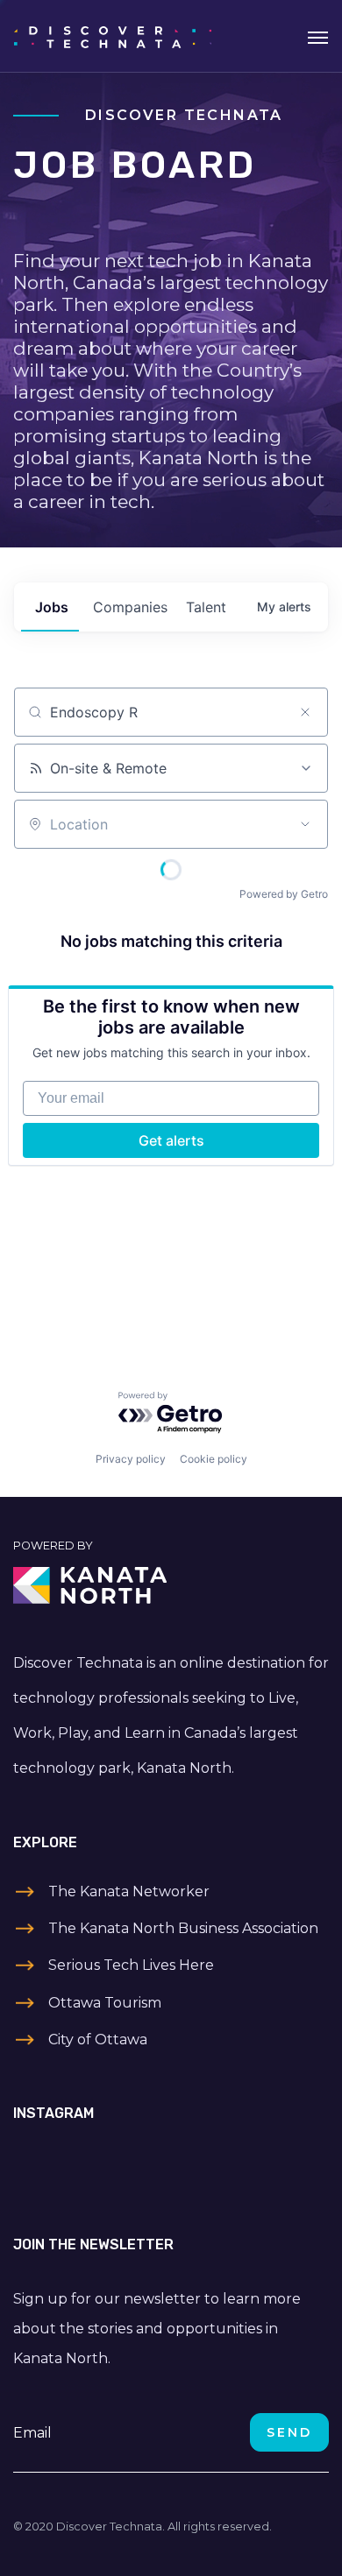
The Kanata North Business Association (183, 1928)
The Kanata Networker (129, 1891)
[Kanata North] (171, 1585)
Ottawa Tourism (105, 2003)
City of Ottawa (98, 2040)
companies (130, 607)
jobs (52, 607)
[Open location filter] (305, 824)
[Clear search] (305, 712)
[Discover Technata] (113, 36)
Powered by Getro (284, 894)
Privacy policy (131, 1459)
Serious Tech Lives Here (131, 1965)
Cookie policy (214, 1459)
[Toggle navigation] (318, 36)
